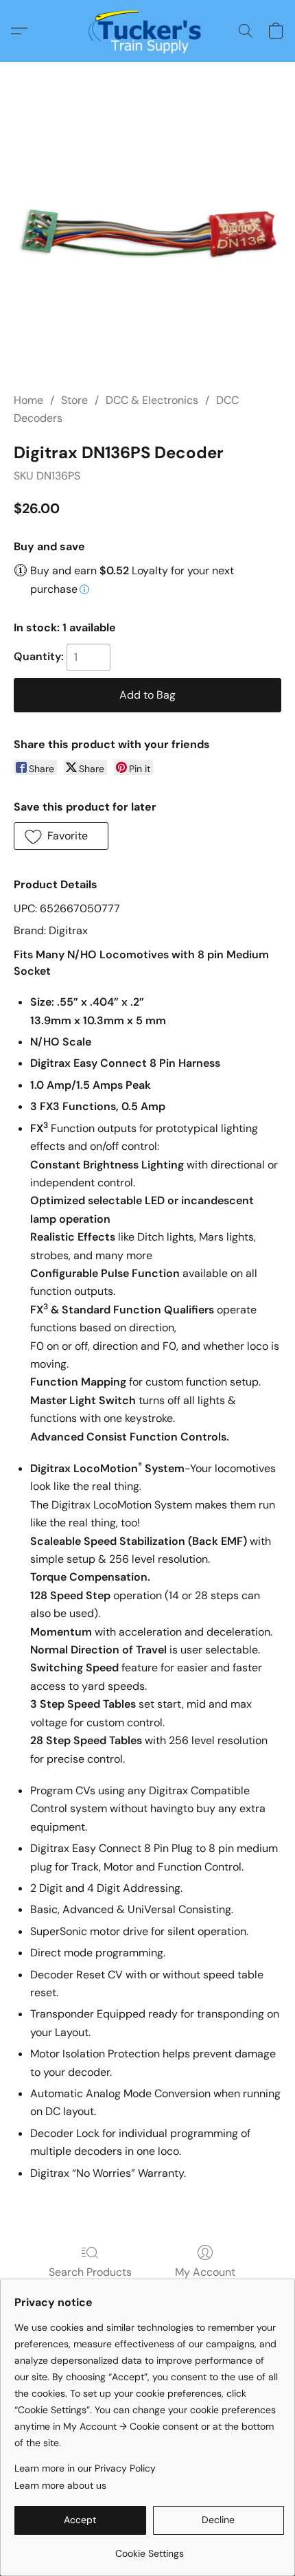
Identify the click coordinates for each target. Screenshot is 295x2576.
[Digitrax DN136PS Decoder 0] (147, 237)
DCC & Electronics (152, 400)
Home (28, 400)
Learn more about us (60, 2485)
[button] (148, 31)
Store (74, 400)
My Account (205, 2272)
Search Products (90, 2272)
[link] (149, 2548)
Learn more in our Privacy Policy (85, 2468)
